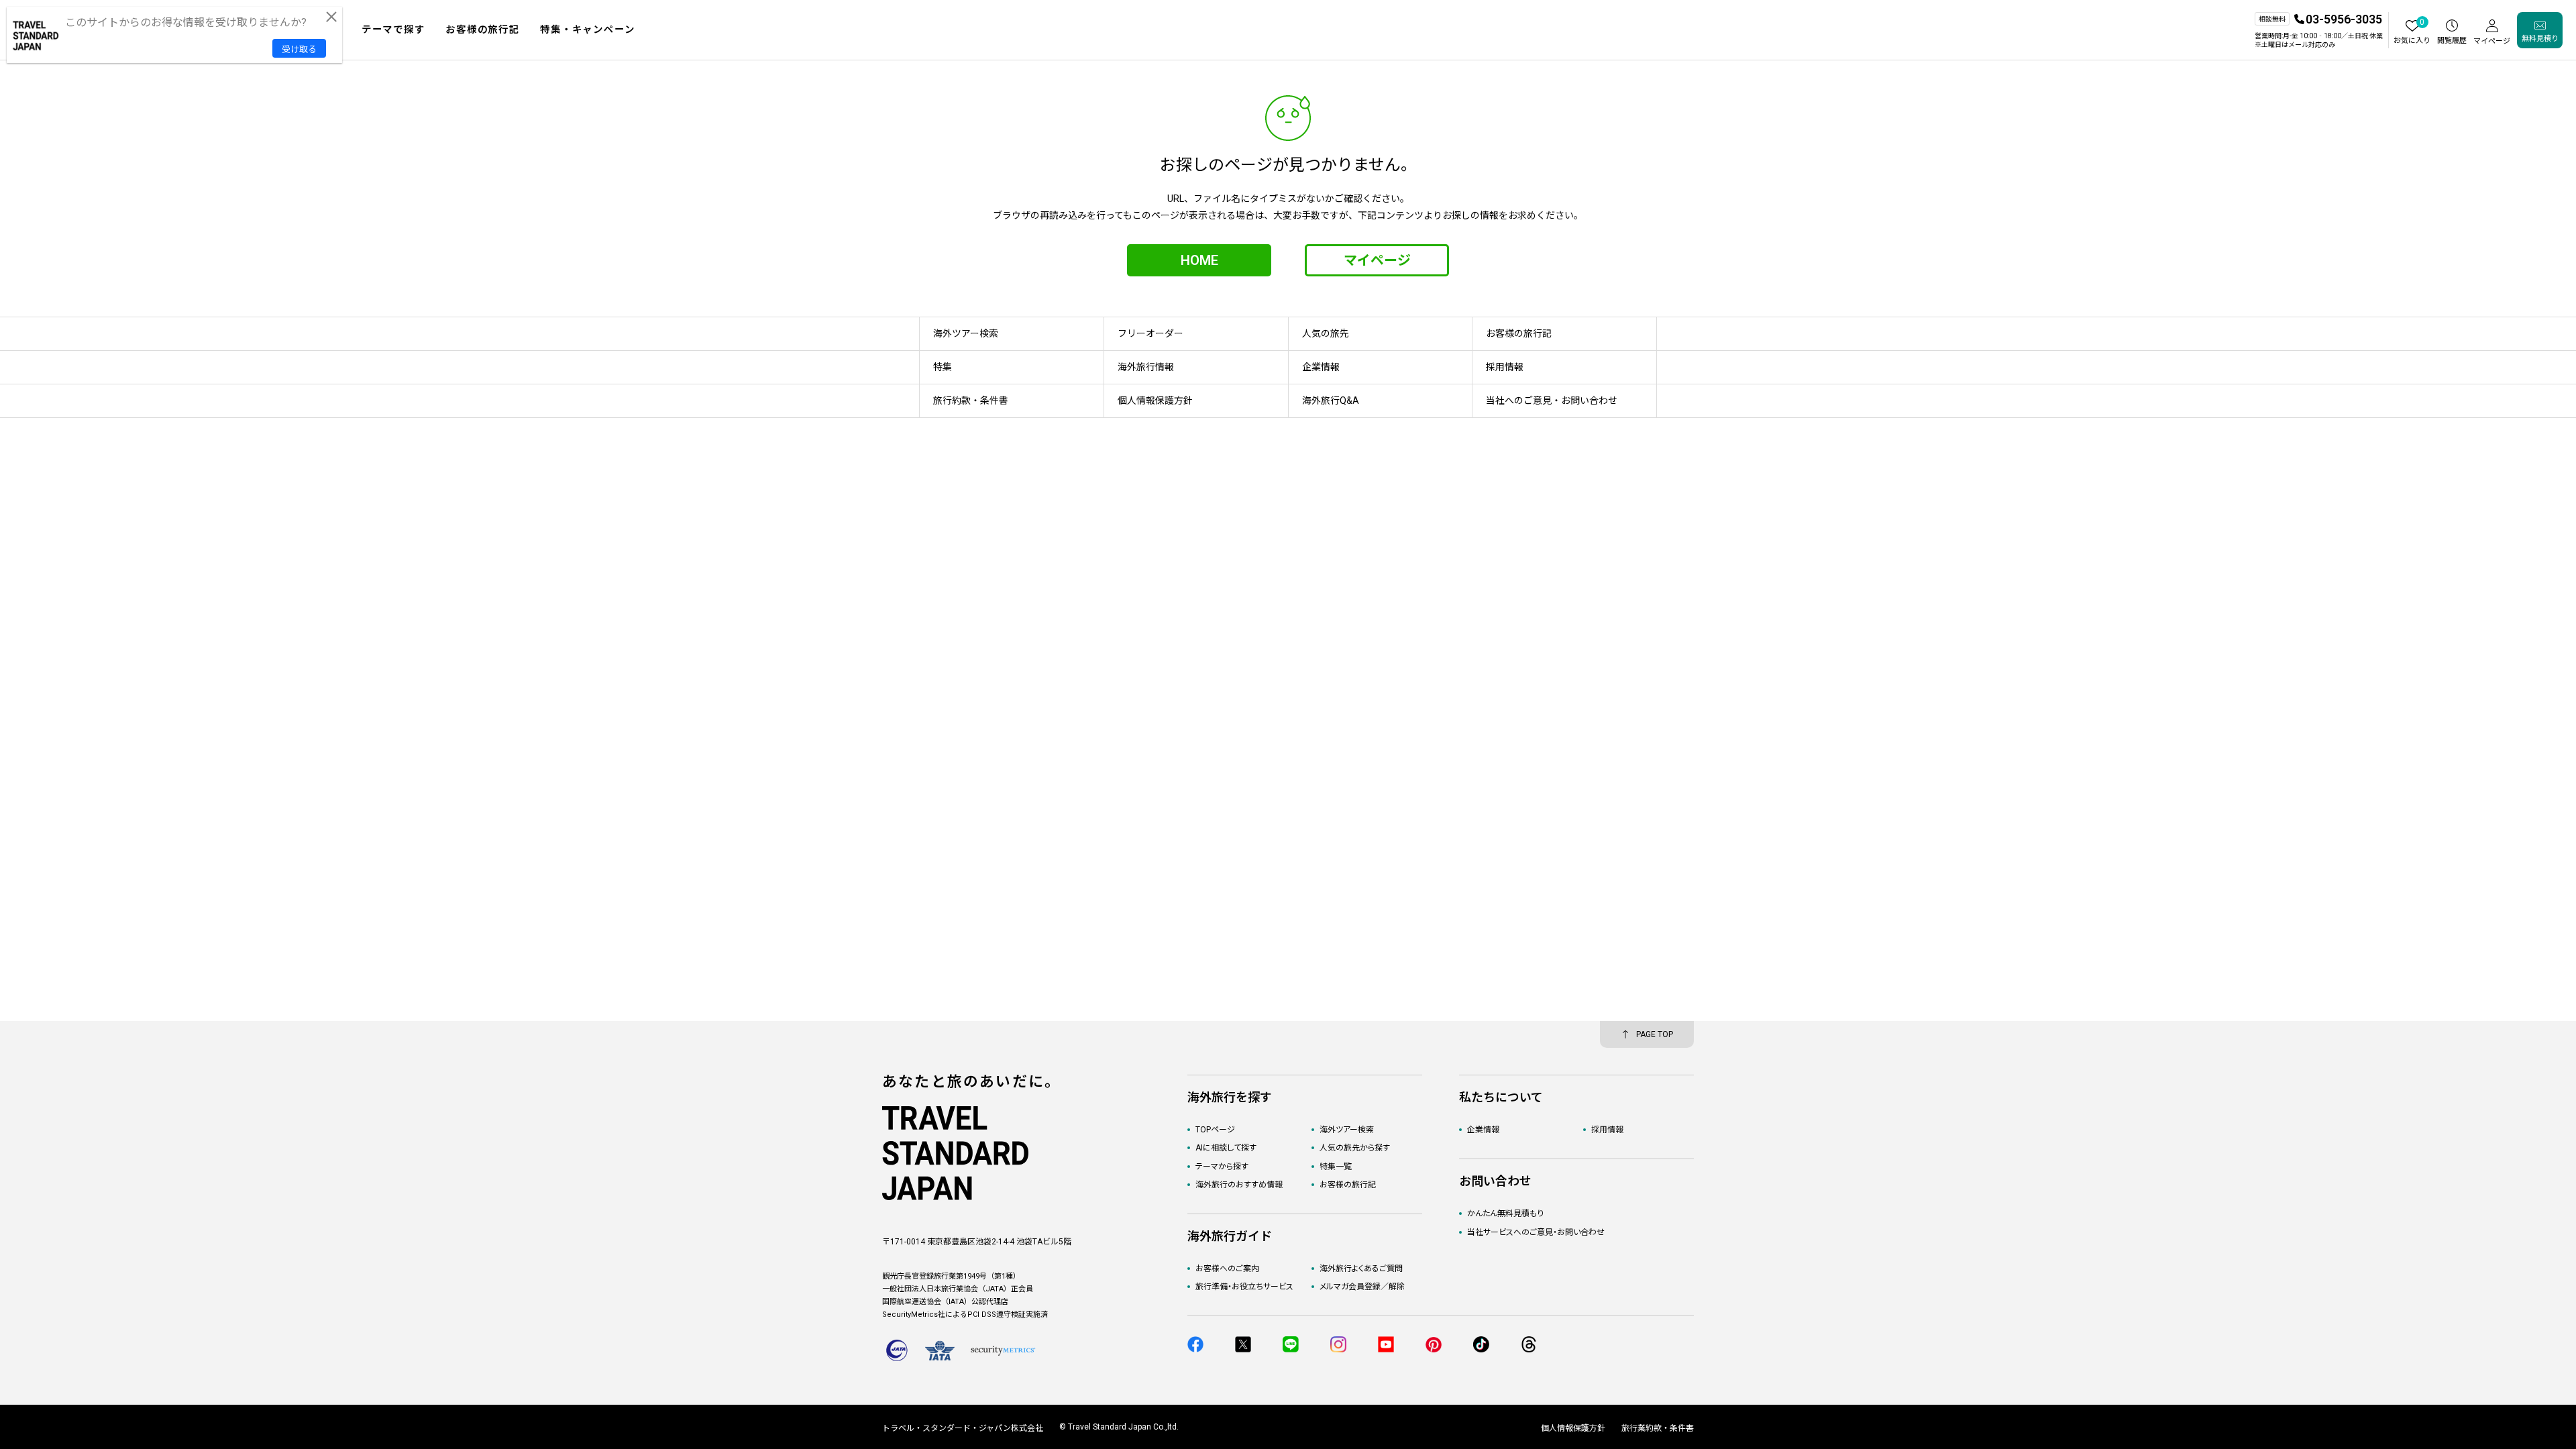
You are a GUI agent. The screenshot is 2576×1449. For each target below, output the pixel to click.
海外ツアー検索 (1347, 1130)
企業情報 (1483, 1130)
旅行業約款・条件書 (1658, 1428)
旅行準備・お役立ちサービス (1244, 1287)
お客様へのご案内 (1227, 1269)
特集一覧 (1336, 1167)
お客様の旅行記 (1348, 1185)
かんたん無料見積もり (1505, 1214)
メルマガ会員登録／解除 (1362, 1287)
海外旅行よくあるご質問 (1361, 1269)
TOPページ (1215, 1130)
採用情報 (1607, 1130)
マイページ (1377, 260)
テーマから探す (1222, 1167)
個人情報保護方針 (1573, 1428)
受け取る (299, 49)
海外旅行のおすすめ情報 (1239, 1185)
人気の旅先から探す (1355, 1148)
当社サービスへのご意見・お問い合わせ (1536, 1232)
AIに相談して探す (1226, 1148)
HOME (1199, 260)
